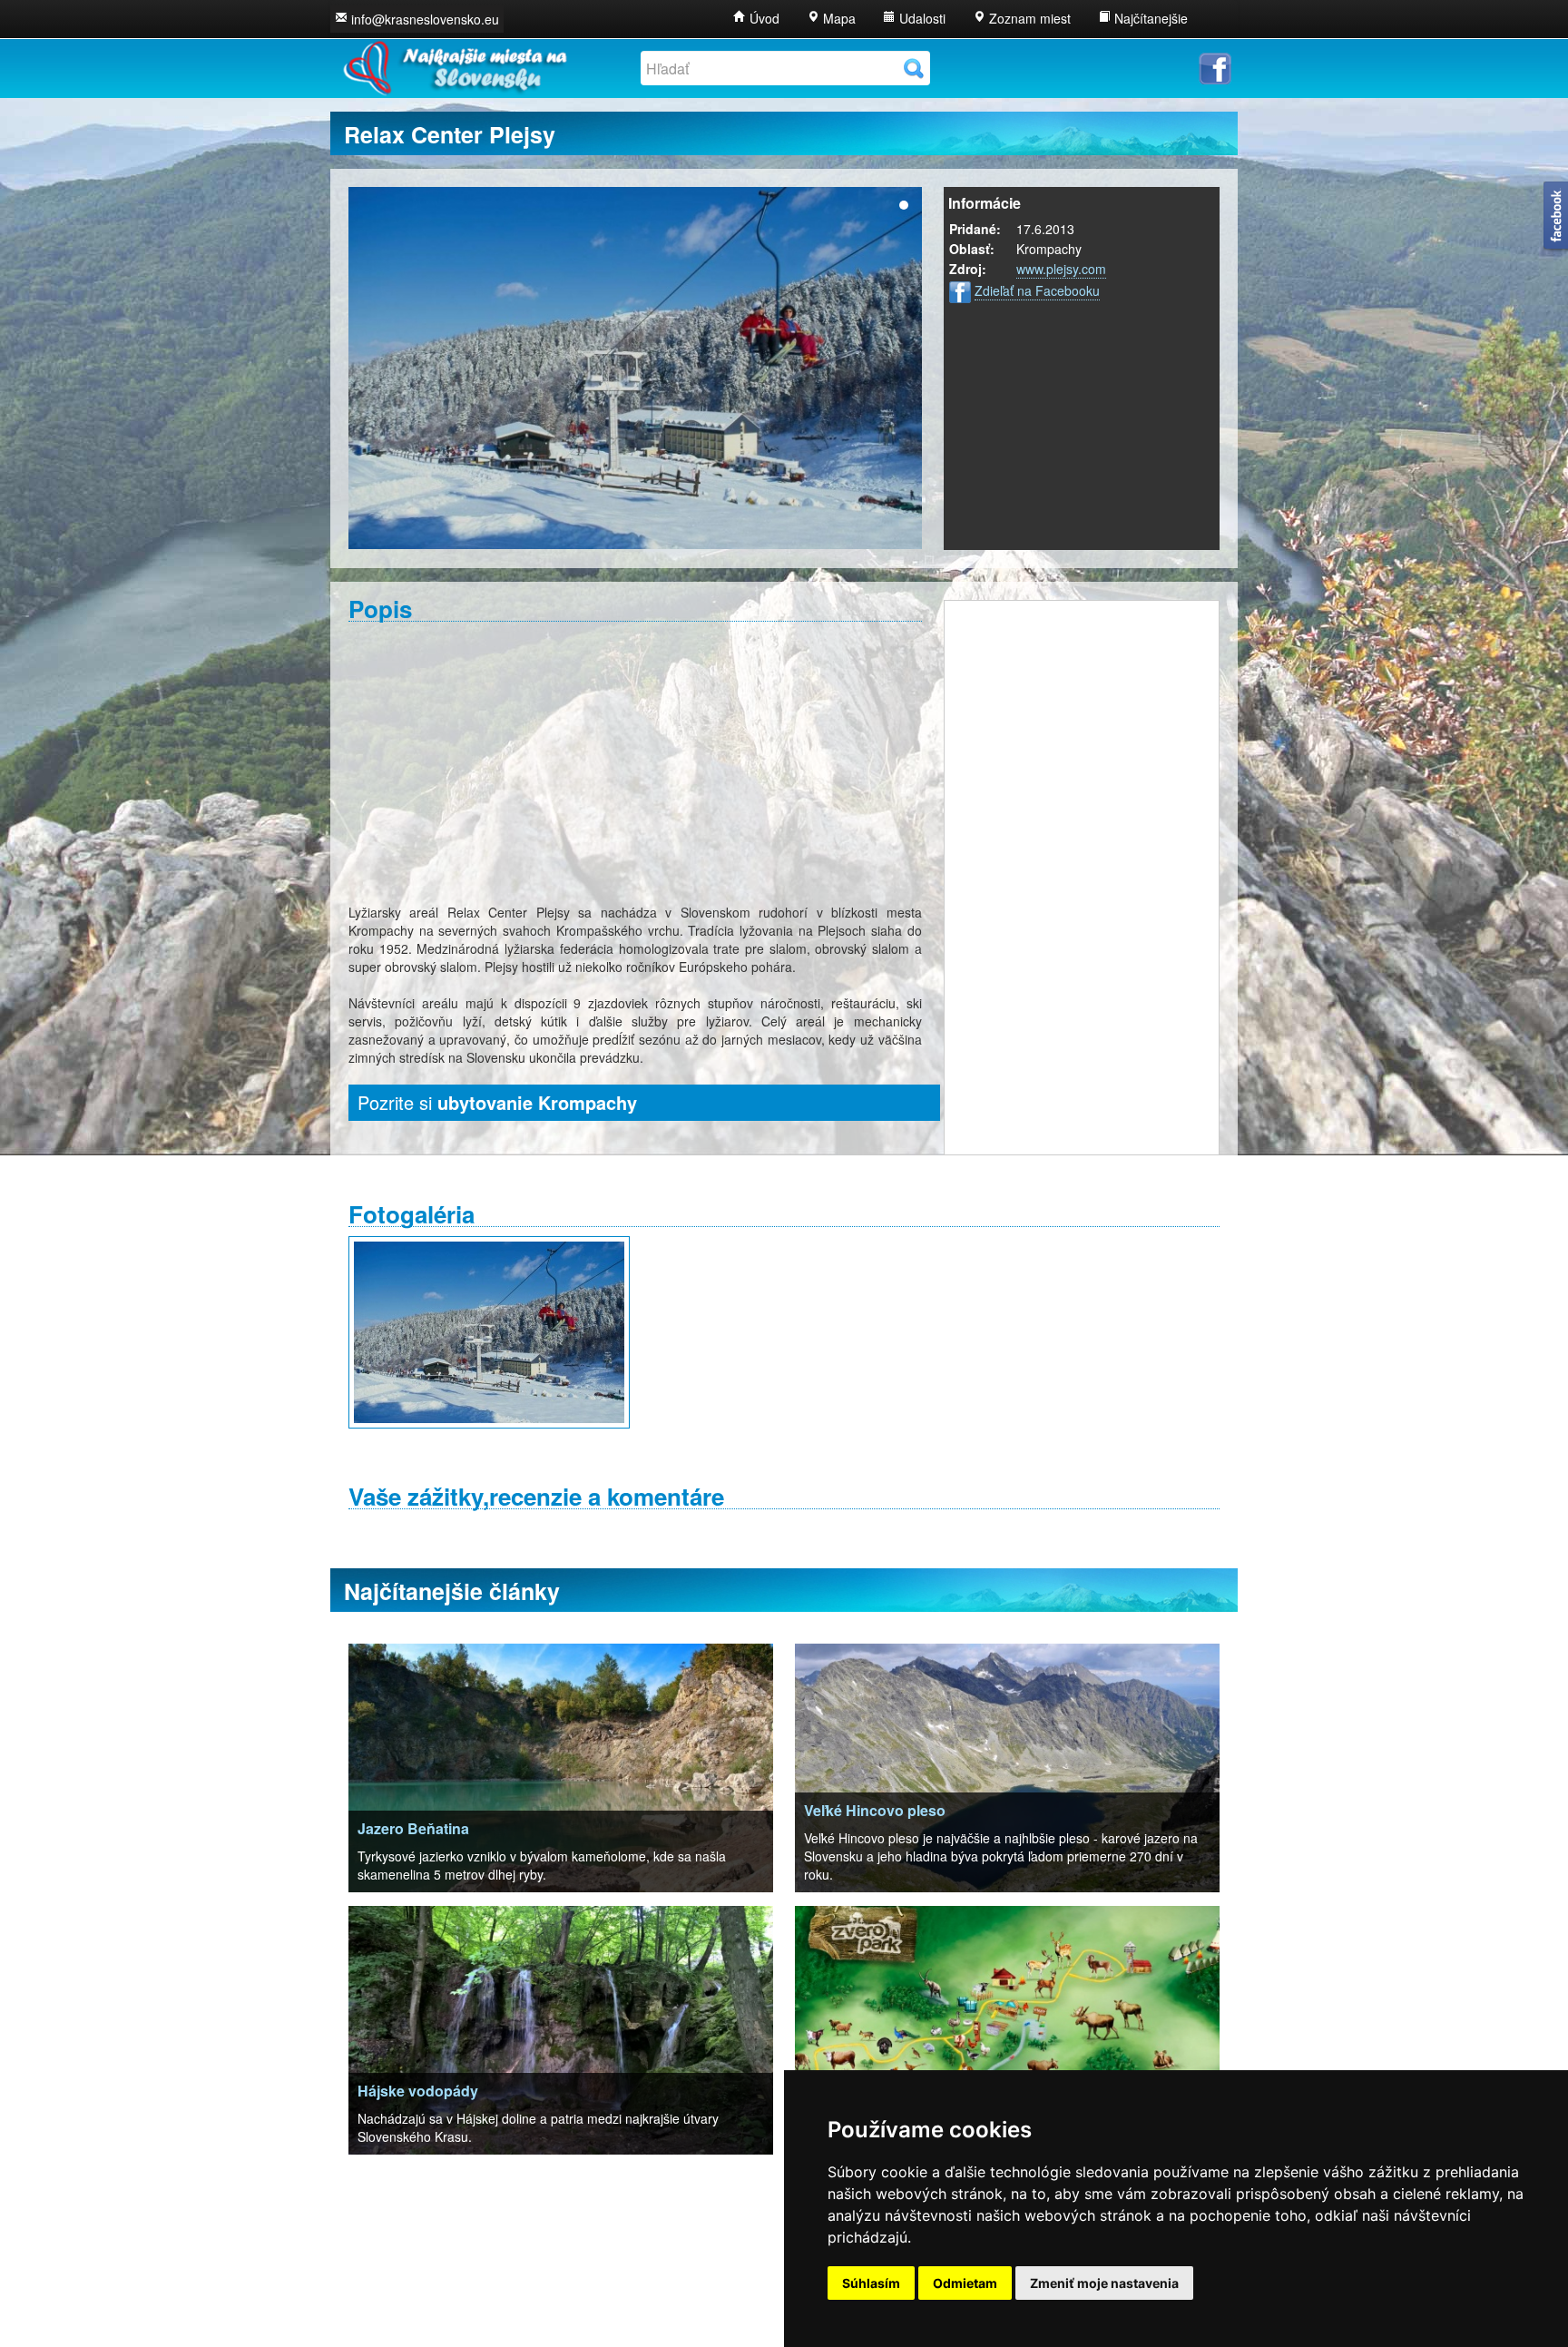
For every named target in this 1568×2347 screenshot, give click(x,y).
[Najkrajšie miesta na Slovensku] (454, 64)
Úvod (763, 18)
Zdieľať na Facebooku (1037, 290)
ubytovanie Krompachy (537, 1102)
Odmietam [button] (965, 2283)
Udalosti (921, 18)
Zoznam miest (1028, 18)
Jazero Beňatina (413, 1828)
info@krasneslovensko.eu (425, 19)
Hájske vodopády (418, 2091)
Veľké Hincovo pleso (875, 1810)
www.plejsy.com (1061, 269)
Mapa (838, 18)
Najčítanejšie (1149, 18)
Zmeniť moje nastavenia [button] (1104, 2283)
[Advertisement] (635, 762)
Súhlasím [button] (871, 2283)
